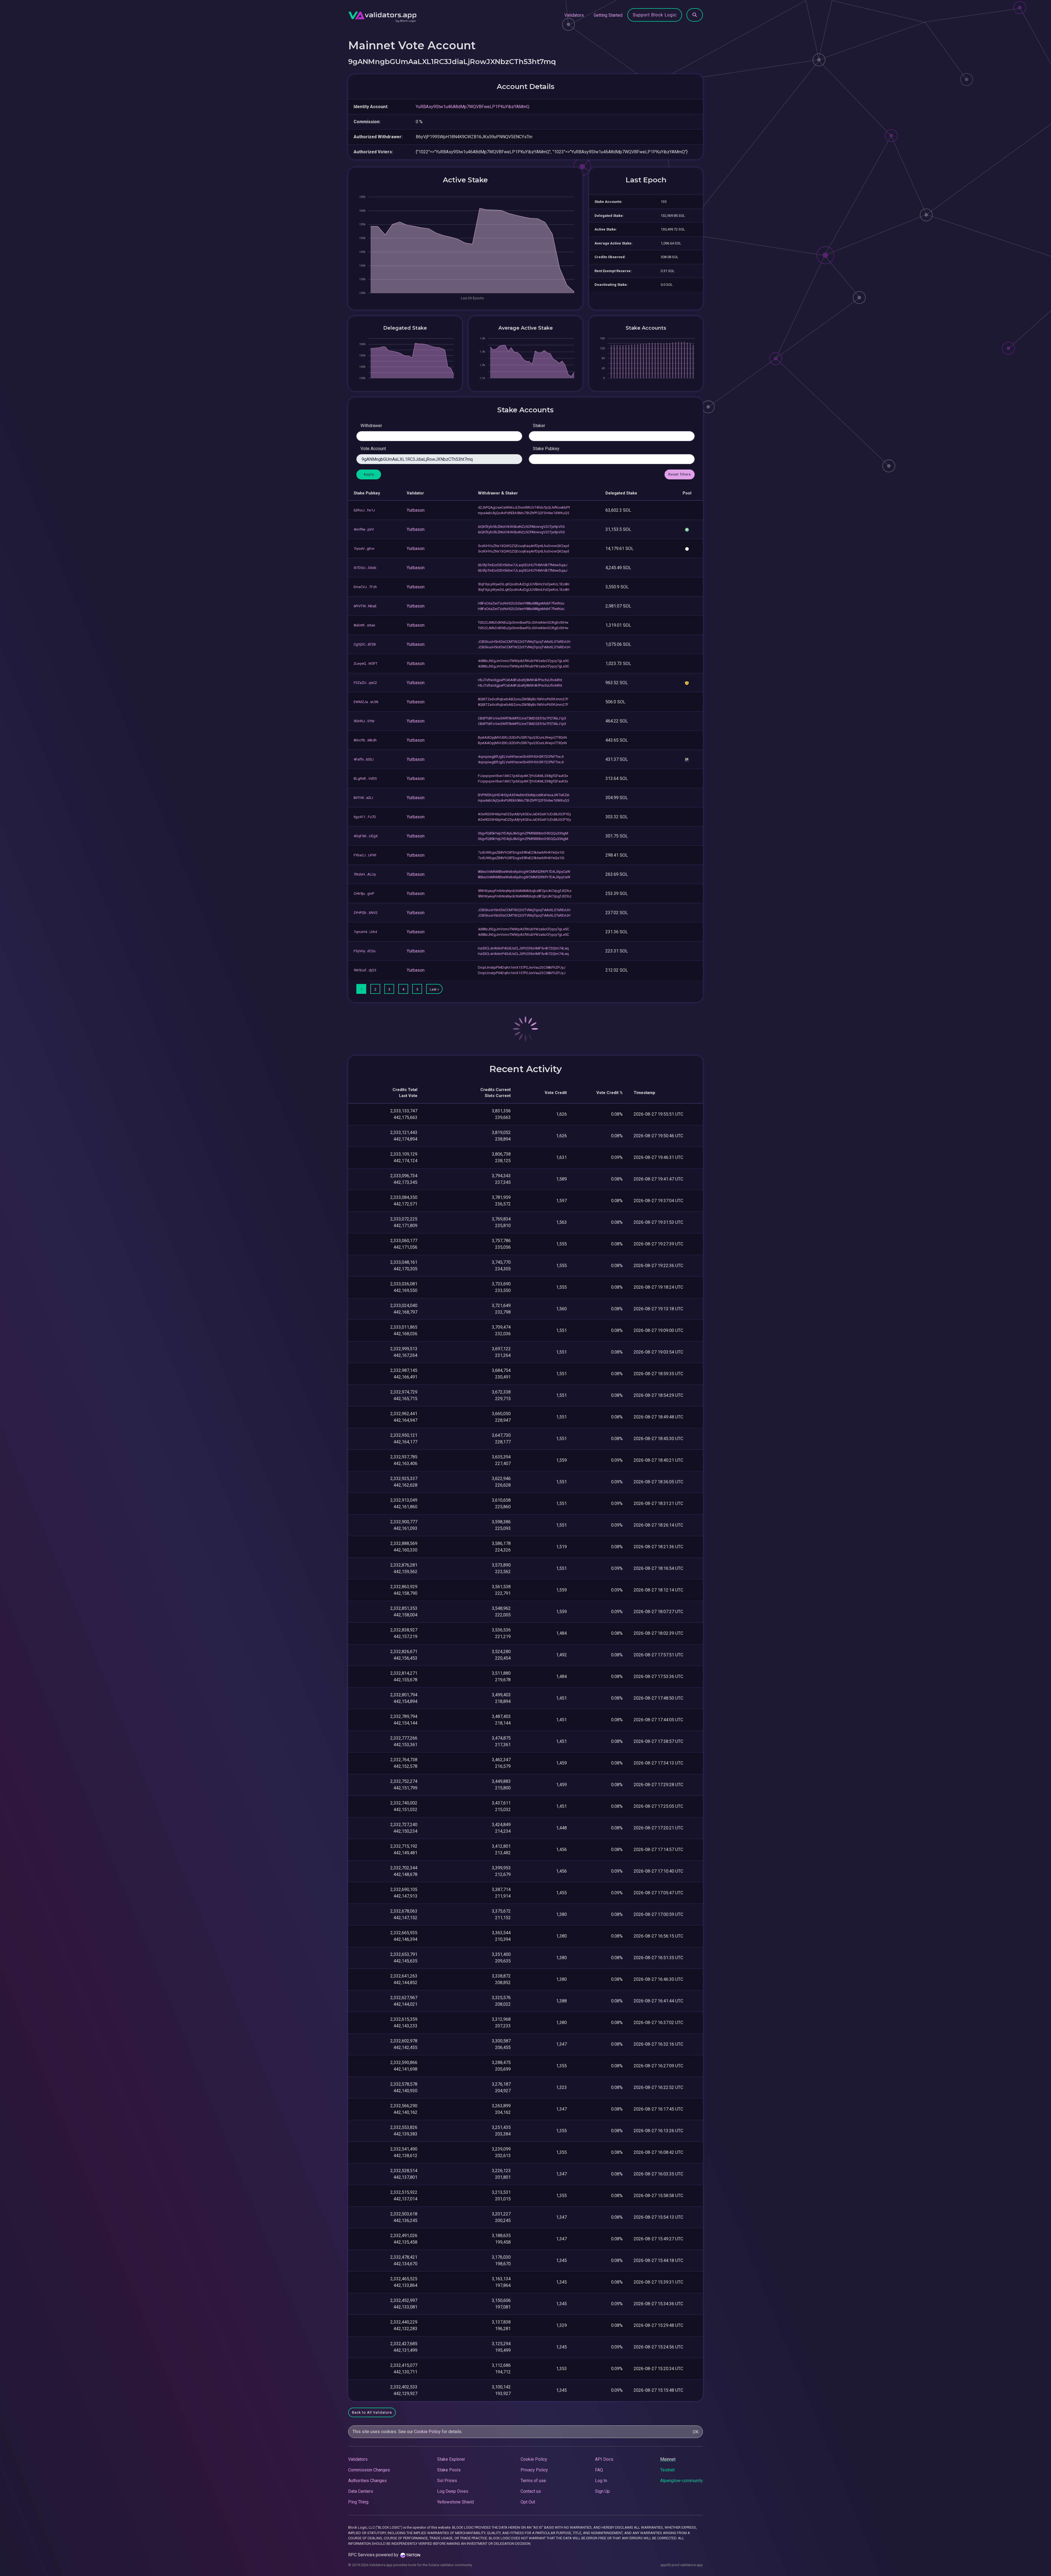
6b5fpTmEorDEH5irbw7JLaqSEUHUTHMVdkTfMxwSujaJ (523, 565)
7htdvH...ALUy (365, 874)
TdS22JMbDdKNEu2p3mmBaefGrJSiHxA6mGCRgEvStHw (523, 622)
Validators (574, 15)
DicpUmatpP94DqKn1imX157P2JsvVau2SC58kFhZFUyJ (522, 967)
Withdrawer (371, 426)
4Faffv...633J (364, 759)
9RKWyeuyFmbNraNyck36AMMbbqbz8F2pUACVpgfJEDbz (525, 891)
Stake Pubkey (546, 449)
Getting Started (608, 15)
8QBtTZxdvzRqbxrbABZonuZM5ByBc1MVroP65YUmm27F (523, 699)
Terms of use (533, 2481)
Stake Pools (449, 2470)
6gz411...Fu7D (365, 817)
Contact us (531, 2491)
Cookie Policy (427, 2432)
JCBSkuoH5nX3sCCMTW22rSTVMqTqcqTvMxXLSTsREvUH (524, 642)
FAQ (599, 2470)
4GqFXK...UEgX (366, 836)
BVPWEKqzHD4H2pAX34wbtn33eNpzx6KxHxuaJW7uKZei (524, 795)
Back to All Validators (372, 2412)
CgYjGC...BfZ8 (365, 644)
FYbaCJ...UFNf (365, 855)
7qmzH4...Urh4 (365, 932)
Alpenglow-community (682, 2481)
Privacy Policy (534, 2470)
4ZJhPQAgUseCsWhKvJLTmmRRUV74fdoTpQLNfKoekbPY (524, 507)
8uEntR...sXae (364, 625)
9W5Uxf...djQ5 (365, 970)
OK (696, 2432)
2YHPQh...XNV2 (366, 913)
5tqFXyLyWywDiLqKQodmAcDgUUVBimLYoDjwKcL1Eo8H (524, 584)
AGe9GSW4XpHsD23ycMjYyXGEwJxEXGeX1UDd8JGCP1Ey (524, 814)
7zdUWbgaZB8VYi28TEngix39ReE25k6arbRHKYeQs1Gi (521, 852)
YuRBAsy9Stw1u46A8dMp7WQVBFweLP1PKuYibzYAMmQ (473, 107)
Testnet (667, 2470)
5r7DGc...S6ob (365, 568)
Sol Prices (447, 2481)
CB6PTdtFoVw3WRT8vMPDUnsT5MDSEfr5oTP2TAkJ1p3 (522, 718)
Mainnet (668, 2459)
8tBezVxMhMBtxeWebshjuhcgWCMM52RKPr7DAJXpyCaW (524, 872)
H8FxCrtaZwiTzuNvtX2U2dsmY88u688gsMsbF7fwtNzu (521, 603)
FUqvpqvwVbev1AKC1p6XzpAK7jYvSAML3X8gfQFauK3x (523, 776)
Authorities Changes (367, 2481)
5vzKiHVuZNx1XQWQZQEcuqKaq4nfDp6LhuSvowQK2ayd (523, 546)
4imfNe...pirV (364, 529)
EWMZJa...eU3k (366, 702)
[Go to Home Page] (382, 15)
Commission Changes (369, 2470)
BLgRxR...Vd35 (365, 778)
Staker (539, 426)
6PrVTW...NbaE (365, 606)
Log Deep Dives (453, 2491)
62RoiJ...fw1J (364, 510)
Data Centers (361, 2491)
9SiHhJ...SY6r (364, 721)
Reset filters (680, 474)
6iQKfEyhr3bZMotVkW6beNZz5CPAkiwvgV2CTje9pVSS (521, 527)
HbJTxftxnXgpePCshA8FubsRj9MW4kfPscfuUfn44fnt (520, 680)
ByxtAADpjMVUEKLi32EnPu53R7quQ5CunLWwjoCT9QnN (522, 737)
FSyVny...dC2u (365, 951)
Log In (601, 2481)
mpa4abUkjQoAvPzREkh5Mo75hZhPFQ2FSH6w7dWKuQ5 (523, 513)
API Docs (604, 2459)
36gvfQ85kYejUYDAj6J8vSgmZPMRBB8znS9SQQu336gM (523, 833)
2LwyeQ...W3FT (366, 664)
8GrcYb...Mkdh (365, 740)
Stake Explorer (451, 2459)
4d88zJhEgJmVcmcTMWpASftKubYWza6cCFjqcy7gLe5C (523, 661)
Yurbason (416, 510)
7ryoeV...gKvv (364, 549)
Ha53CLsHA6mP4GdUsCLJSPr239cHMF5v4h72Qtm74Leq (523, 948)
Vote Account (373, 449)
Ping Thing (358, 2502)
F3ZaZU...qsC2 (365, 683)
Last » (434, 989)
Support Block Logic (655, 15)
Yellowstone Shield (455, 2502)
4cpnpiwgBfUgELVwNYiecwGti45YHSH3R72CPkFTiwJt (521, 757)
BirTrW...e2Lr (363, 798)
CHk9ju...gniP (364, 893)
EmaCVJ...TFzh (365, 587)
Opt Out (528, 2502)
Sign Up (602, 2491)
